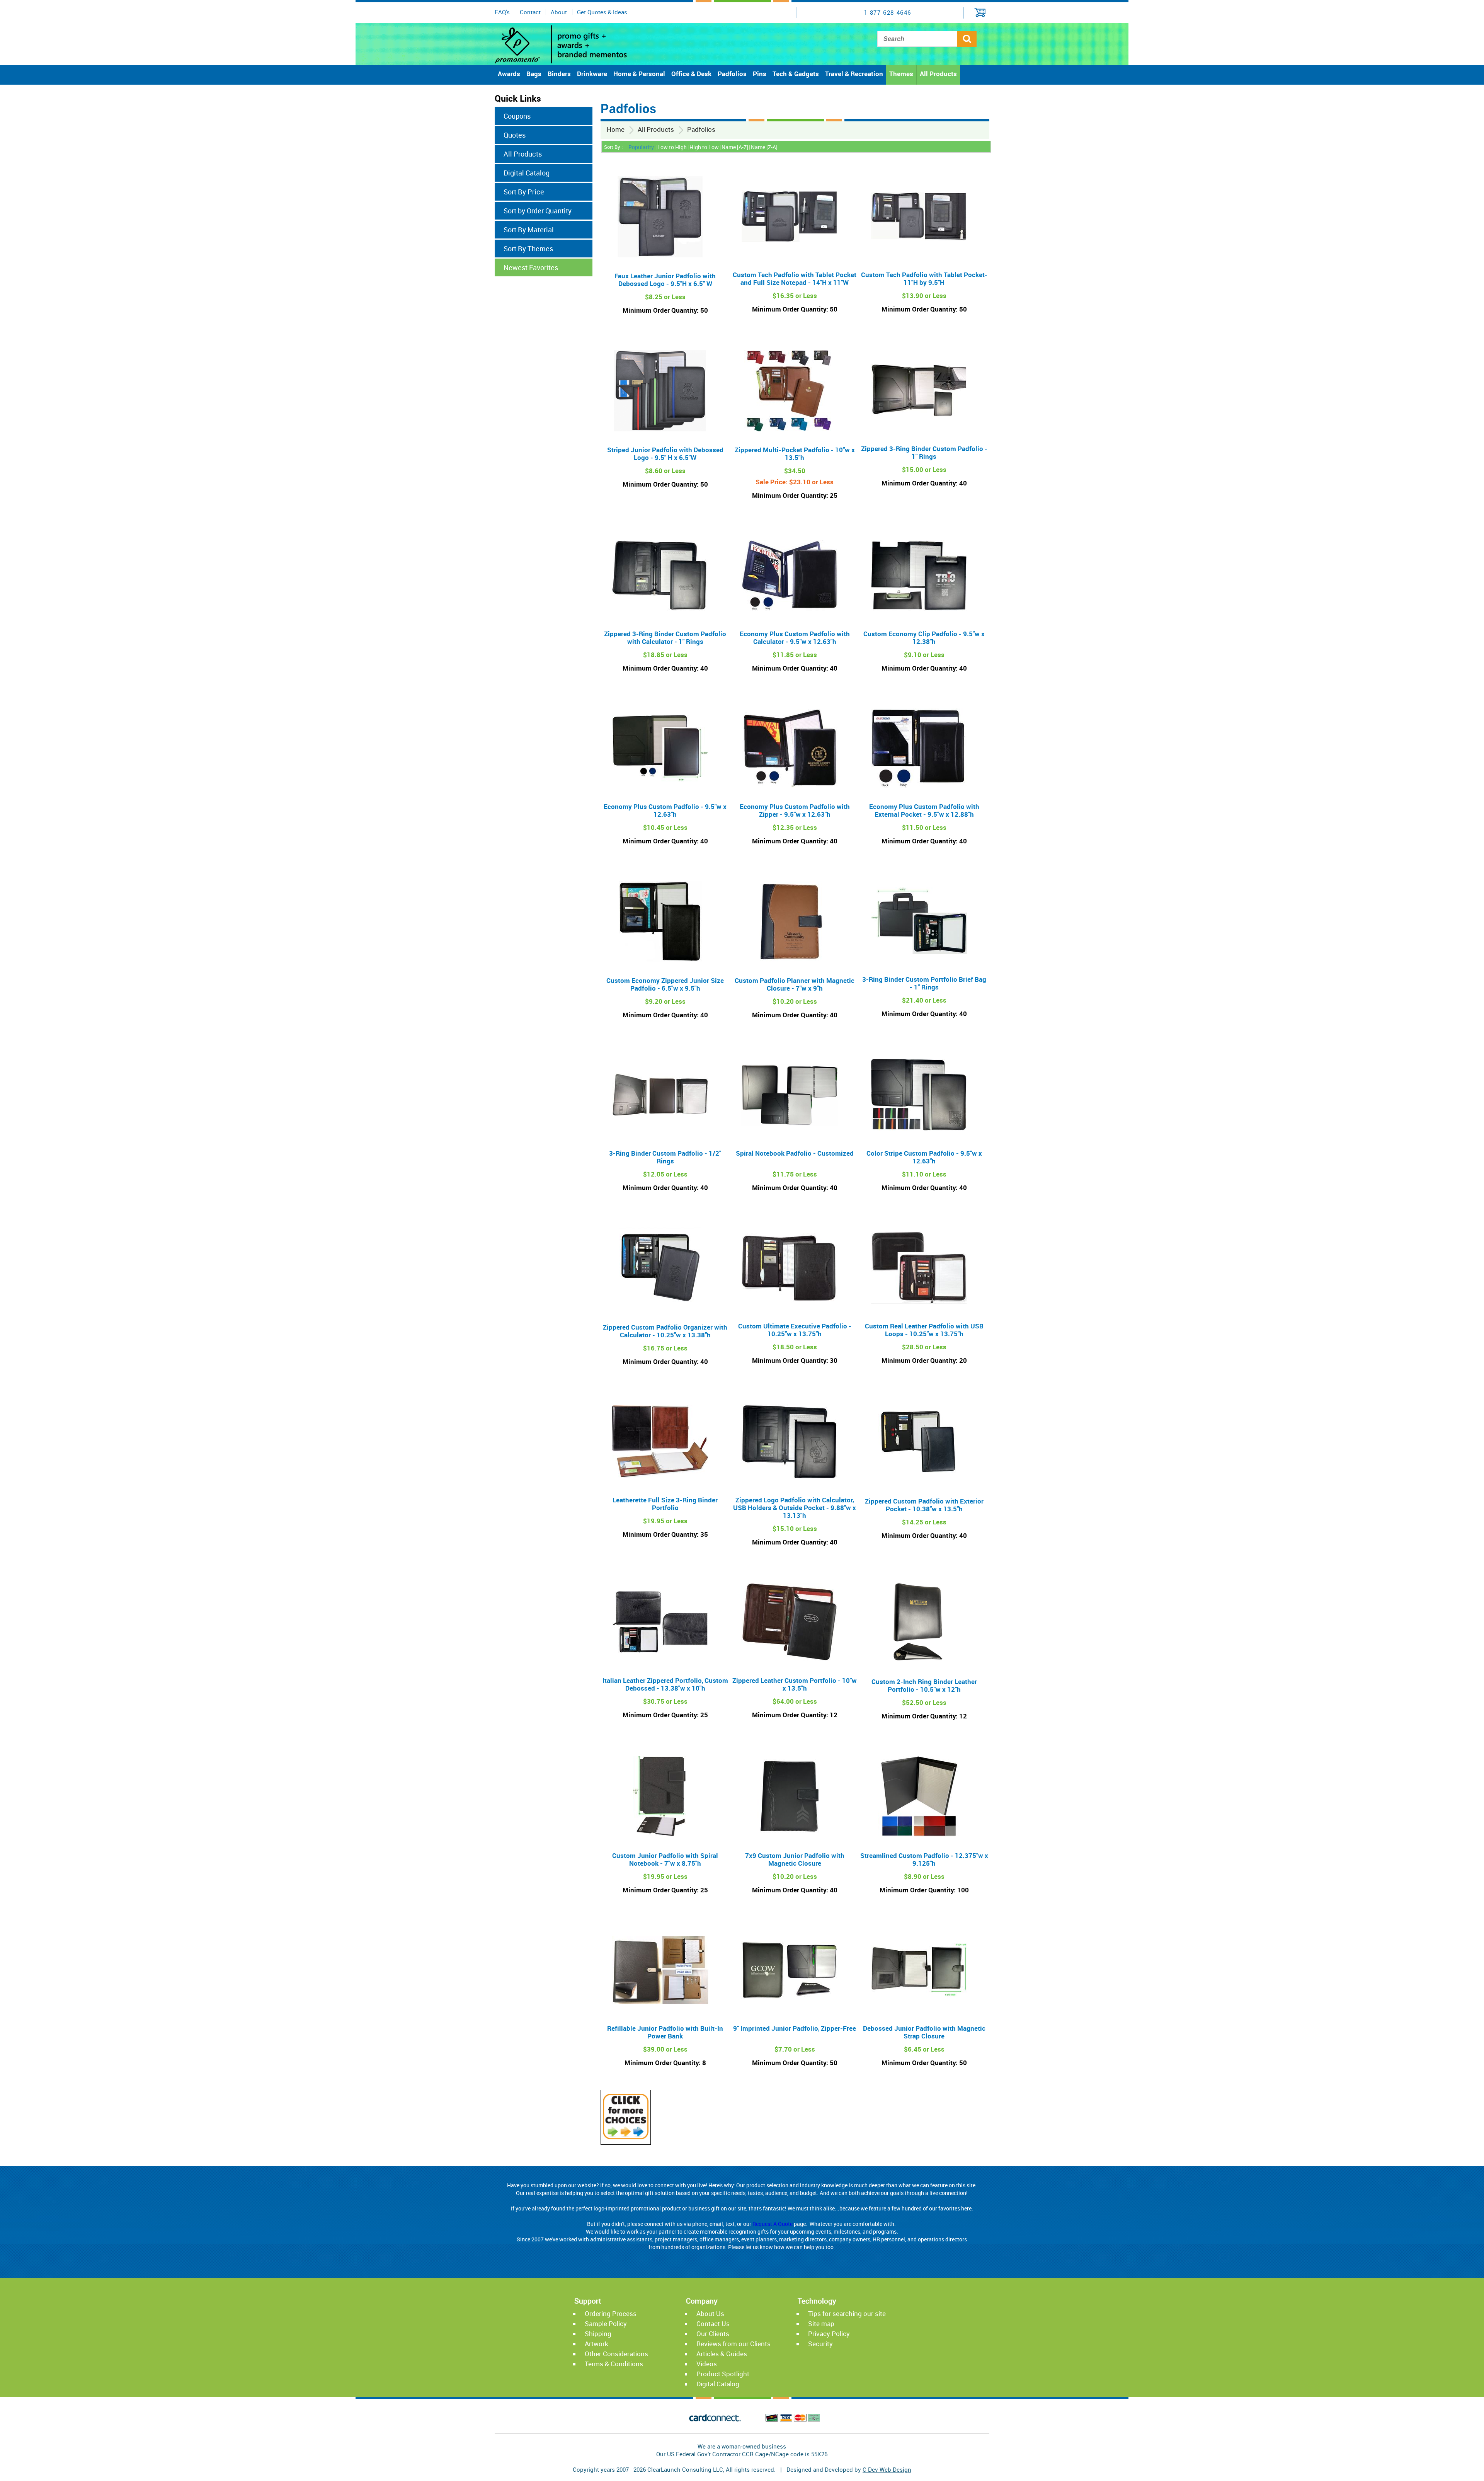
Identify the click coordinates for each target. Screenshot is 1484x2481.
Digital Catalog (527, 173)
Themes (901, 74)
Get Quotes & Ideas (602, 12)
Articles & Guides (722, 2354)
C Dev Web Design (887, 2469)
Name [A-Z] (735, 147)
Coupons (517, 116)
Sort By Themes (528, 249)
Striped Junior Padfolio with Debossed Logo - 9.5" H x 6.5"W (665, 454)
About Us (710, 2313)
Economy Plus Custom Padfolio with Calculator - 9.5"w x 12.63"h (795, 638)
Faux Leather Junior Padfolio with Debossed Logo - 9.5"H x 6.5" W (665, 280)
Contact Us (713, 2323)
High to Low (704, 147)
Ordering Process (611, 2313)
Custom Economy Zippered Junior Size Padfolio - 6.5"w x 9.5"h (665, 984)
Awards (509, 74)
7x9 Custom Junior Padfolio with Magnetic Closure (795, 1859)
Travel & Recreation (854, 74)
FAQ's (502, 12)
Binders (559, 74)
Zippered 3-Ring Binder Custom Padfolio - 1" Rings (924, 452)
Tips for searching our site (847, 2313)
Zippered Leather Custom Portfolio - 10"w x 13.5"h (795, 1684)
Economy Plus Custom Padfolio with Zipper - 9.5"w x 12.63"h (795, 810)
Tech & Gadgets (796, 74)
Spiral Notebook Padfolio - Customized (795, 1153)
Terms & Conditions (614, 2364)
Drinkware (592, 74)
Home (616, 129)
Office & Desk (691, 74)
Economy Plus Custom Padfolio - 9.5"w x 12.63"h (665, 810)
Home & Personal (639, 74)
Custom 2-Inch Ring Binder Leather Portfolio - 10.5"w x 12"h (924, 1685)
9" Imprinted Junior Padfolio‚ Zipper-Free (795, 2028)
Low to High (672, 147)
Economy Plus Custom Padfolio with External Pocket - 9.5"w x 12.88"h (924, 810)
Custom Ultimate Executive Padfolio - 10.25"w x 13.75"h (795, 1330)
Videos (707, 2364)
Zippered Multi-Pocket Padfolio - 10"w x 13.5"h (795, 454)
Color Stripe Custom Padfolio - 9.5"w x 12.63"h (924, 1157)
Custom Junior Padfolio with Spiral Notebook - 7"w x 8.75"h (665, 1859)
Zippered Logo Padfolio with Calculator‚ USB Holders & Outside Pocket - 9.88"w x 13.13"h (795, 1508)
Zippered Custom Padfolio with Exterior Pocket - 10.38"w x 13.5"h (924, 1505)
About (559, 12)
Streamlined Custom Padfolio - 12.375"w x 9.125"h (924, 1859)
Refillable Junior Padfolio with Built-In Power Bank (665, 2032)
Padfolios (732, 74)
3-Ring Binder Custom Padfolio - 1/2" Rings (665, 1157)
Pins (760, 74)
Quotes (515, 135)
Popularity (641, 147)
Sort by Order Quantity (538, 211)
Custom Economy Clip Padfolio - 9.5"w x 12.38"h (924, 638)
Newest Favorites (531, 267)
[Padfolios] (626, 2137)
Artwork (596, 2344)
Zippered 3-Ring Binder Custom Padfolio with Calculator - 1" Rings (665, 638)
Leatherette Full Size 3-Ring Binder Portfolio (665, 1504)
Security (820, 2344)
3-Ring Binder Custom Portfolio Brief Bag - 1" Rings (924, 983)
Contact (530, 12)
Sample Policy (606, 2323)
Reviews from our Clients (733, 2344)
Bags (534, 74)
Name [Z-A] (764, 147)
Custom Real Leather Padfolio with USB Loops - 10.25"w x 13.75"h (924, 1330)
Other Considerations (616, 2354)
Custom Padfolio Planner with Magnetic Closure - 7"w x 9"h (795, 984)
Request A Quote (773, 2224)
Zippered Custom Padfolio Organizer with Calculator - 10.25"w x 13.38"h (665, 1331)
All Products (938, 74)
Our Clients (713, 2334)
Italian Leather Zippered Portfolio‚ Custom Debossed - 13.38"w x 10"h (665, 1684)
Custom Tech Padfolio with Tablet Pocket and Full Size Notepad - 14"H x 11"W (795, 278)
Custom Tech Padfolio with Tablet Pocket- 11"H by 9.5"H (924, 278)
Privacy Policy (829, 2334)
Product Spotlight (723, 2374)
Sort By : (613, 147)
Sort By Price (524, 192)
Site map (821, 2323)
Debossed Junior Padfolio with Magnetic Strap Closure (924, 2032)
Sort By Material (529, 230)
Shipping (598, 2334)
